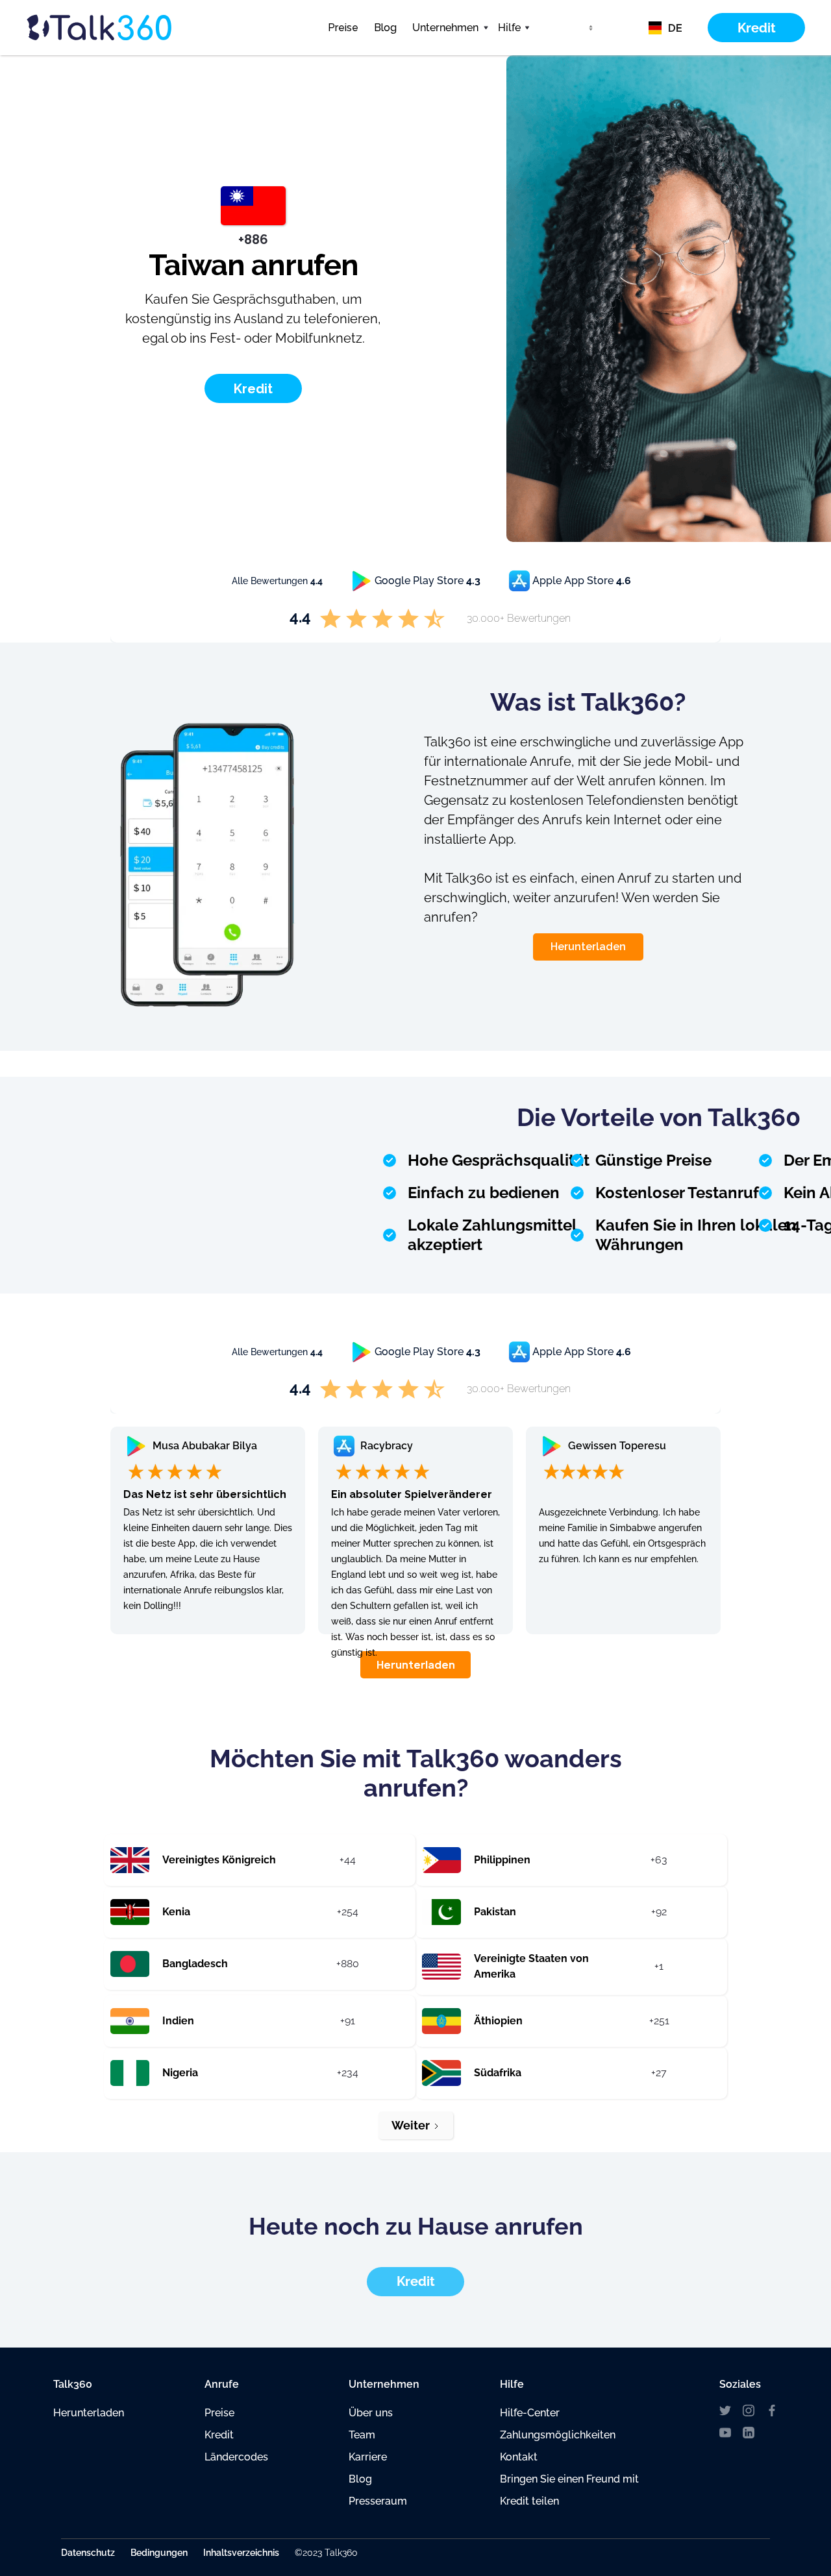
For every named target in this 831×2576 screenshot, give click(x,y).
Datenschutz (88, 2553)
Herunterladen (588, 947)
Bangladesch (195, 1964)
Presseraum (378, 2501)
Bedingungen (159, 2553)
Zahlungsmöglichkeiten (558, 2435)
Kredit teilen (529, 2501)
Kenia (176, 1912)
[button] (447, 28)
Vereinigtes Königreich (219, 1860)
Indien (178, 2021)
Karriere (368, 2457)
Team (362, 2435)
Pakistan (495, 1912)
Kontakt (519, 2457)
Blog (385, 28)
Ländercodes (236, 2457)
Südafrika (498, 2073)
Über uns (371, 2413)
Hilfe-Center (530, 2413)
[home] (123, 27)
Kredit (219, 2435)
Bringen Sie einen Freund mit (569, 2479)
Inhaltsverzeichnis (241, 2553)
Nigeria (180, 2073)
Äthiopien (498, 2021)
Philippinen (502, 1860)
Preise (343, 28)
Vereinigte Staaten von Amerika (531, 1966)
